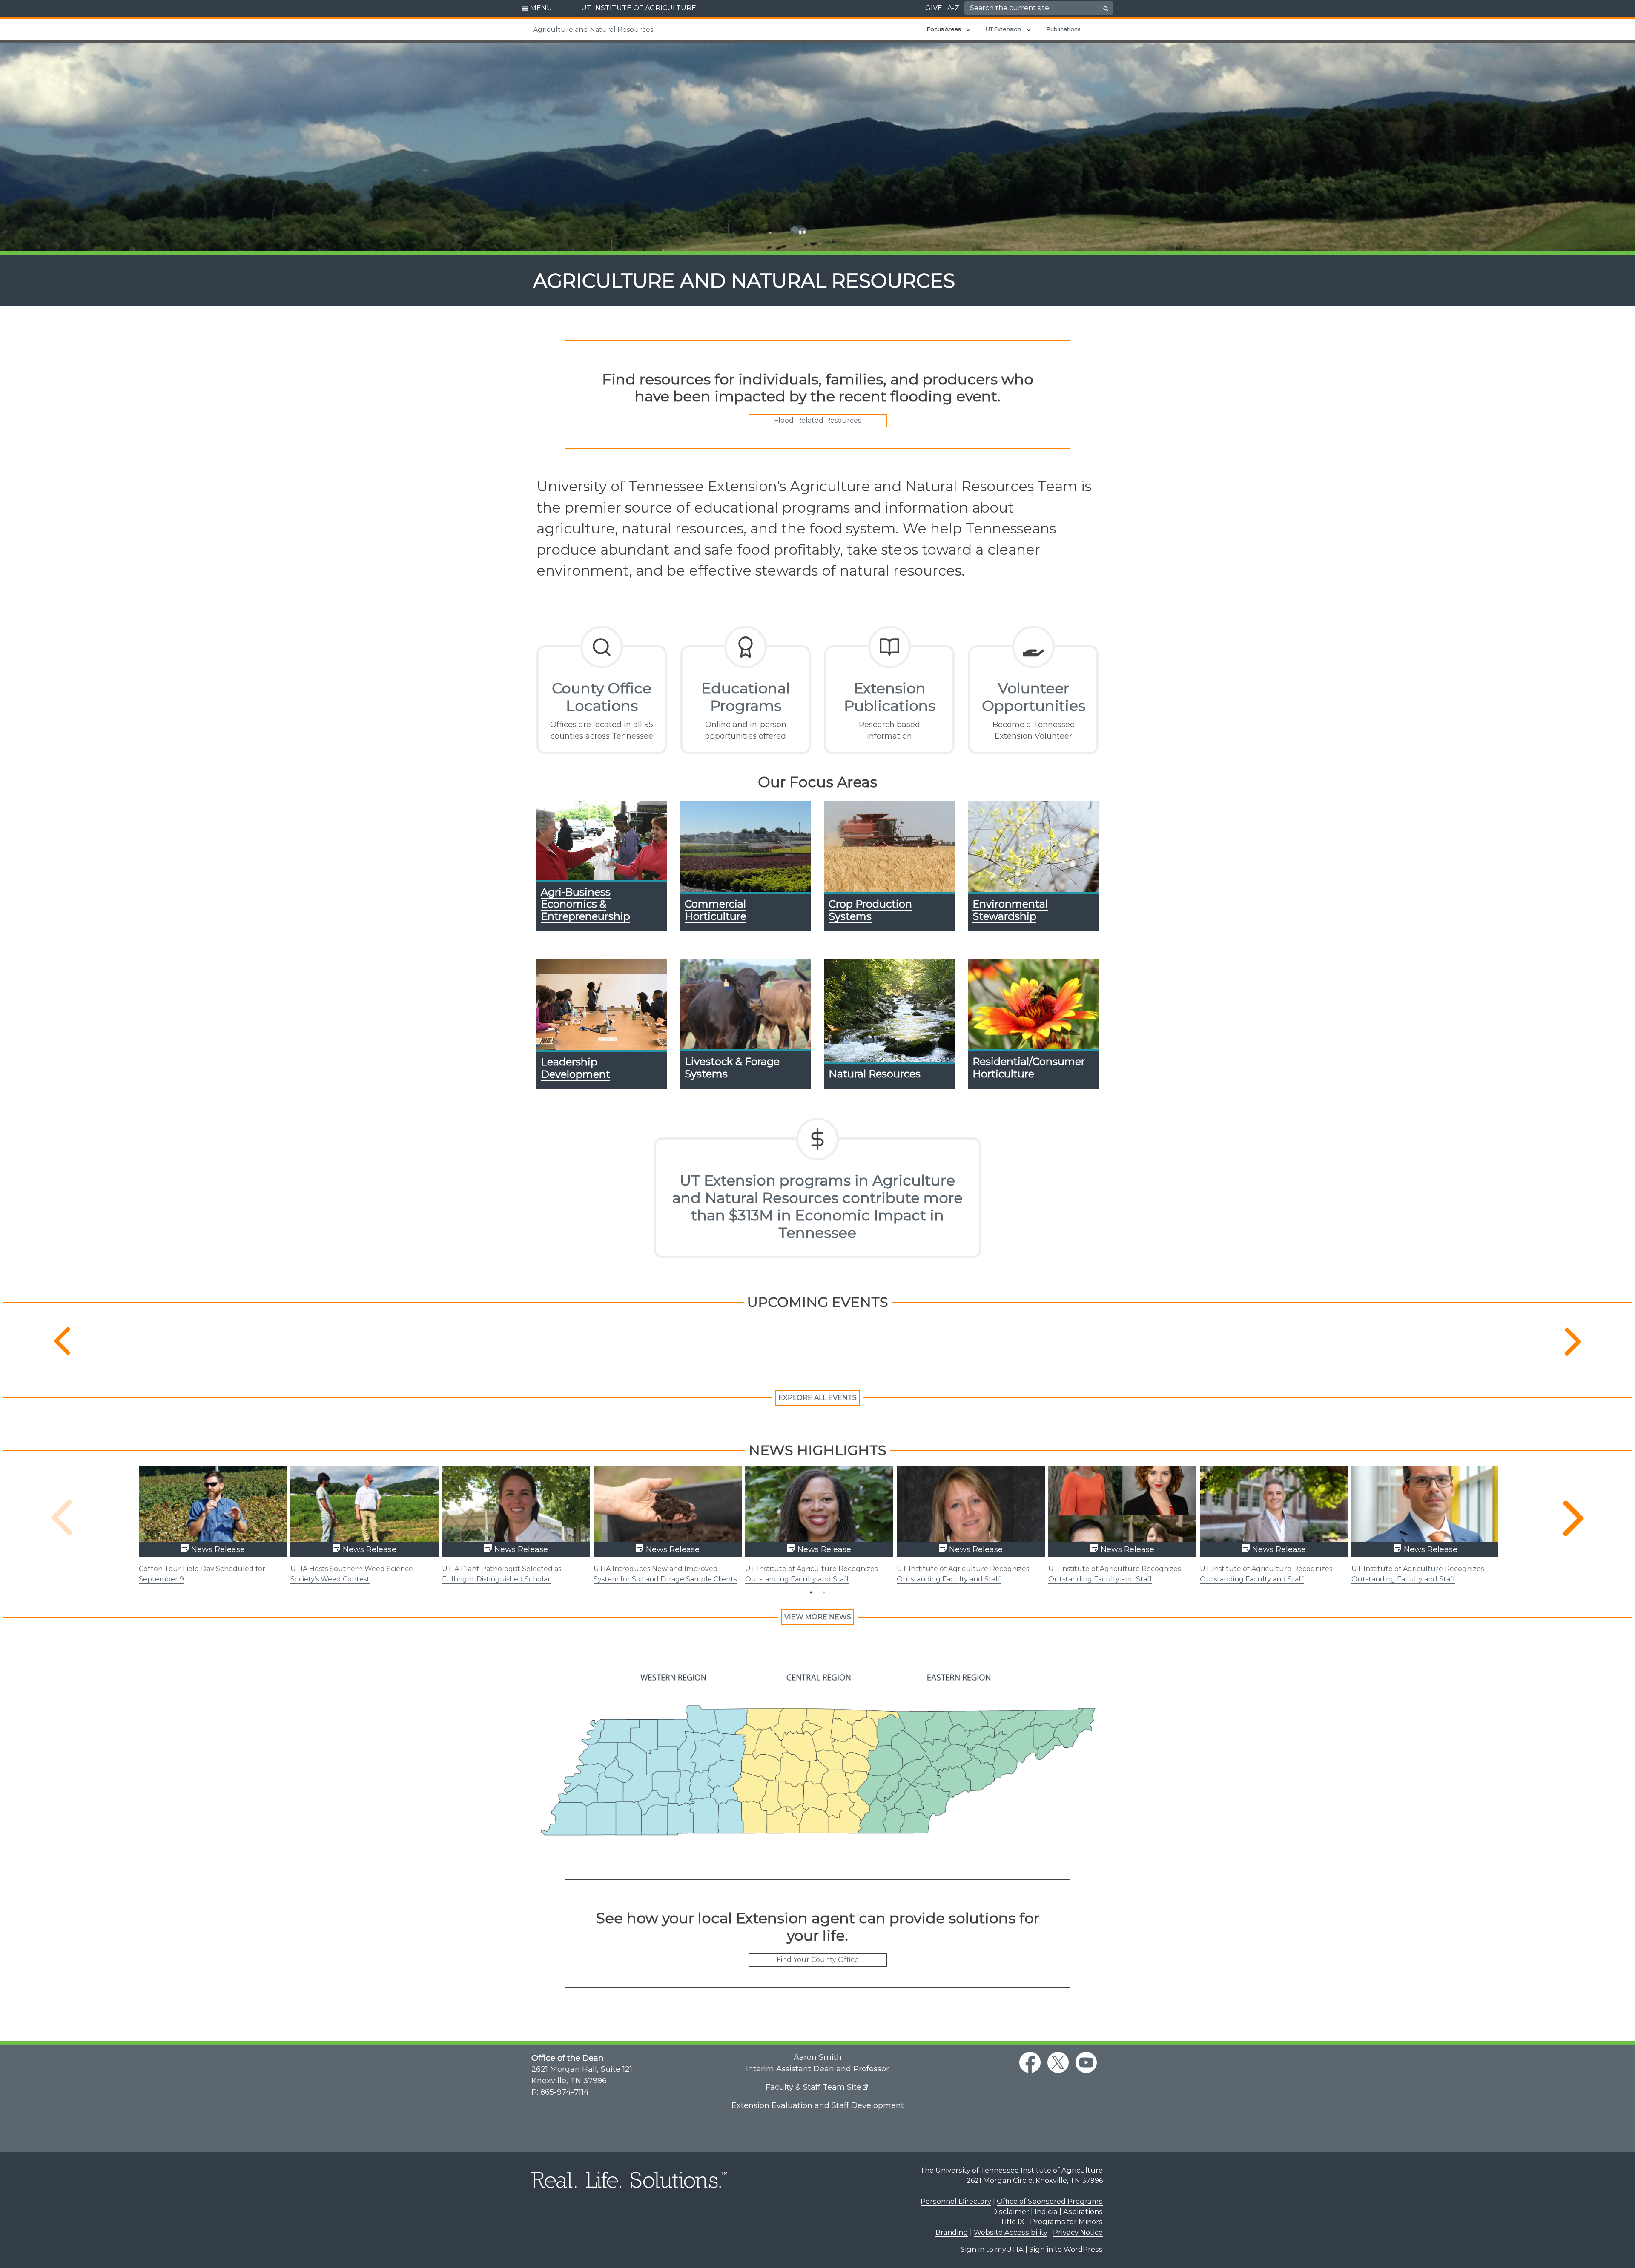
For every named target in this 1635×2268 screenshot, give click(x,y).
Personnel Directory (956, 2201)
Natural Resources (875, 1074)
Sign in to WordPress (1066, 2249)
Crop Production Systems (870, 910)
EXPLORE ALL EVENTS (817, 1398)
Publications (1063, 29)
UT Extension (1003, 29)
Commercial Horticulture (716, 910)
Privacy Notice (1078, 2232)
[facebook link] (1030, 2062)
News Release (217, 1549)
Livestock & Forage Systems (732, 1068)
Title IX (1012, 2222)
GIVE (934, 8)
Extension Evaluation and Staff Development (818, 2105)
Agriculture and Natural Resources (593, 30)
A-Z (953, 8)
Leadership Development (575, 1068)
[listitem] (593, 1732)
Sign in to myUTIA (992, 2249)
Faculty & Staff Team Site (813, 2087)
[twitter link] (1058, 2062)
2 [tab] (824, 1592)
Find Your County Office (818, 1960)
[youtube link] (1086, 2062)
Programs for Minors (1066, 2222)
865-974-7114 (565, 2092)
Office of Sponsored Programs (1050, 2201)
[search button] (1106, 9)
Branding (952, 2232)
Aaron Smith (818, 2057)
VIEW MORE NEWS (818, 1617)
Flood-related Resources (817, 420)
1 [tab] (811, 1592)
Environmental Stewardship (1010, 910)
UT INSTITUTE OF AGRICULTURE (639, 8)
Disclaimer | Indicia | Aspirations (1047, 2211)
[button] (537, 9)
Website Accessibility (1011, 2232)
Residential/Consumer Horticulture (1029, 1068)
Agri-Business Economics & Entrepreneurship (585, 904)
